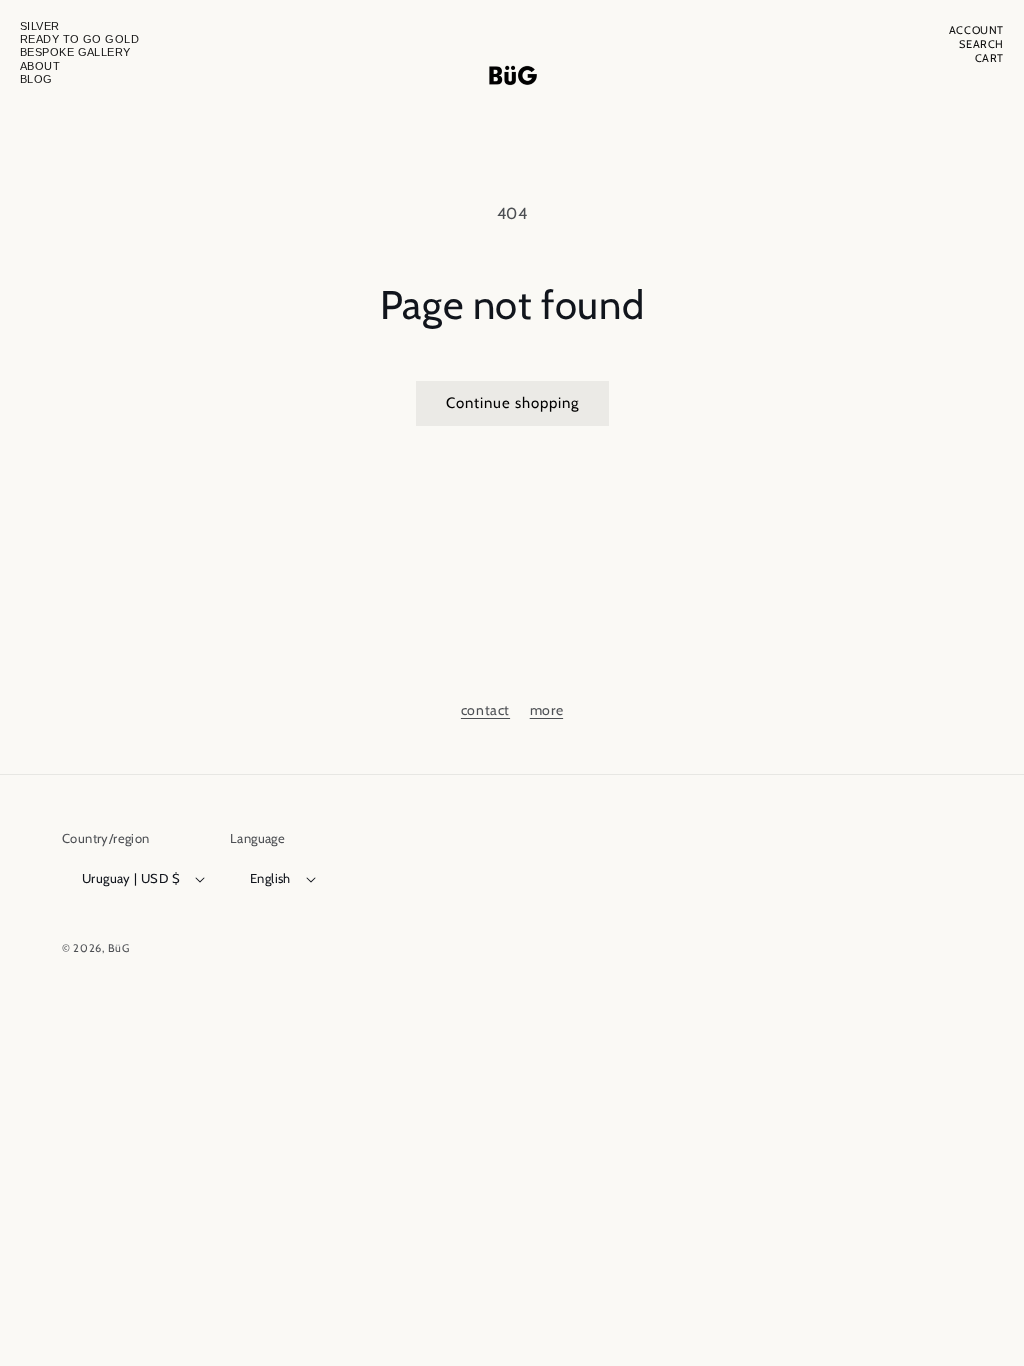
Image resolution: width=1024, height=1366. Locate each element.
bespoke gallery (75, 52)
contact (485, 710)
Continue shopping (512, 403)
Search (981, 44)
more (546, 710)
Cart (989, 58)
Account (976, 30)
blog (36, 79)
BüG (119, 948)
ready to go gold (79, 39)
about (40, 66)
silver (40, 26)
